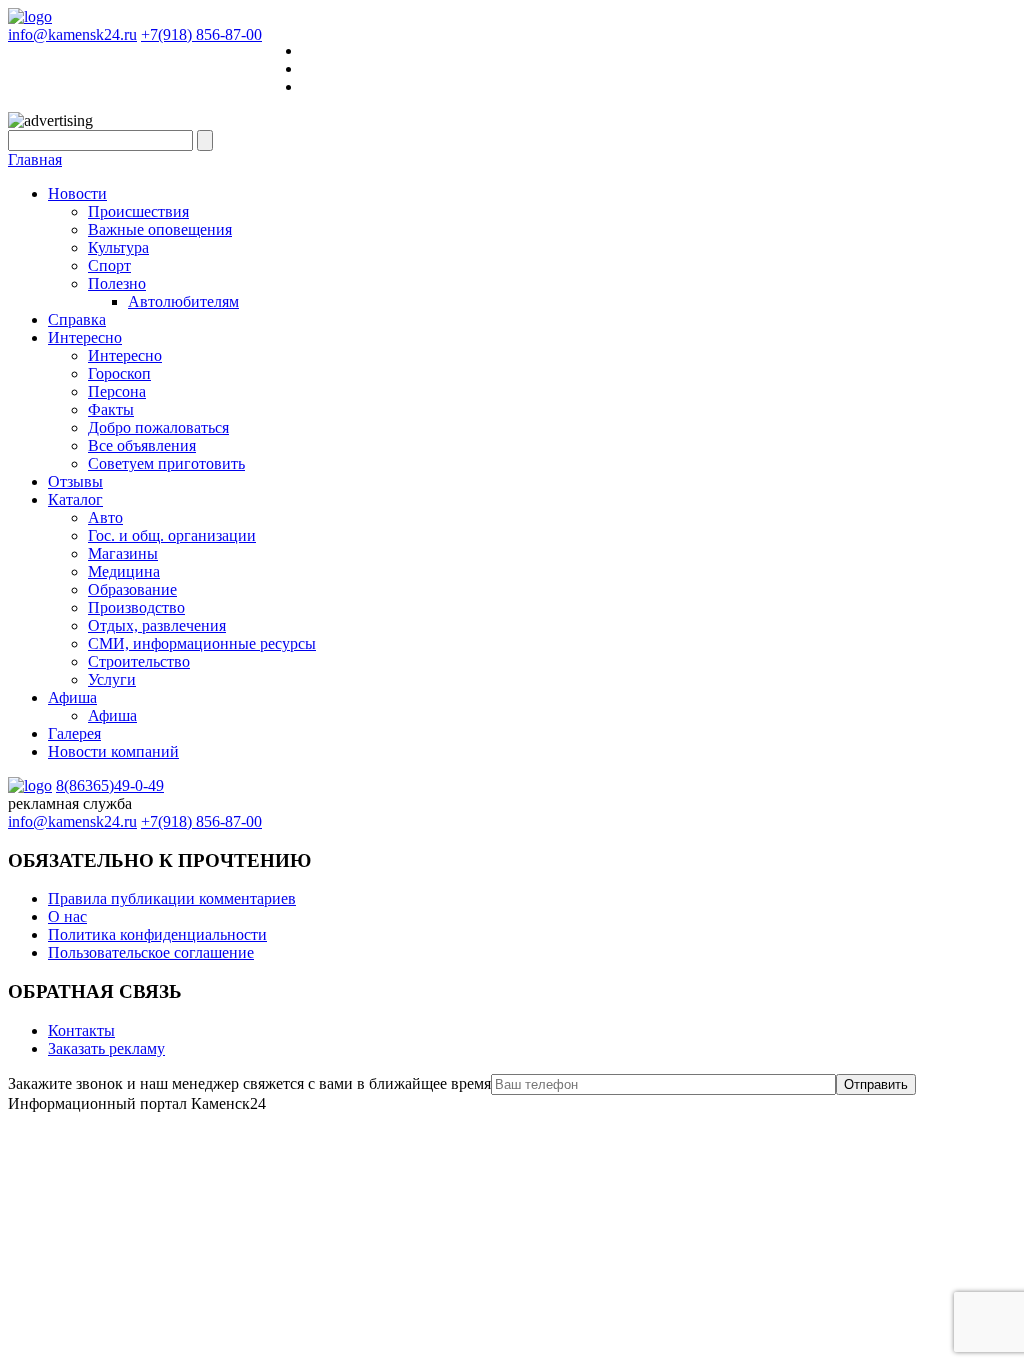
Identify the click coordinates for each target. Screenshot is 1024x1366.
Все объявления (142, 445)
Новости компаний (113, 751)
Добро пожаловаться (158, 427)
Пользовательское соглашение (151, 952)
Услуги (112, 679)
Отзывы (75, 481)
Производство (136, 607)
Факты (111, 409)
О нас (67, 916)
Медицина (124, 571)
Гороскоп (119, 373)
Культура (118, 247)
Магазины (123, 553)
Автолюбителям (183, 301)
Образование (132, 589)
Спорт (109, 265)
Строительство (139, 661)
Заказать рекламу (106, 1048)
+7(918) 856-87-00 (201, 34)
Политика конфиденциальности (157, 934)
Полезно (117, 283)
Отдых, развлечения (157, 625)
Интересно (85, 337)
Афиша (72, 697)
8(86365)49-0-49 (110, 785)
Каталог (75, 499)
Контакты (81, 1030)
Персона (117, 391)
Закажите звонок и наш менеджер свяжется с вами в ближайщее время (249, 1083)
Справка (77, 319)
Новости (77, 193)
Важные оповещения (160, 229)
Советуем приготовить (166, 463)
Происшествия (138, 211)
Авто (105, 517)
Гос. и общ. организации (172, 535)
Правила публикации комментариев (172, 898)
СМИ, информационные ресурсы (202, 643)
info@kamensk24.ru (72, 34)
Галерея (74, 733)
